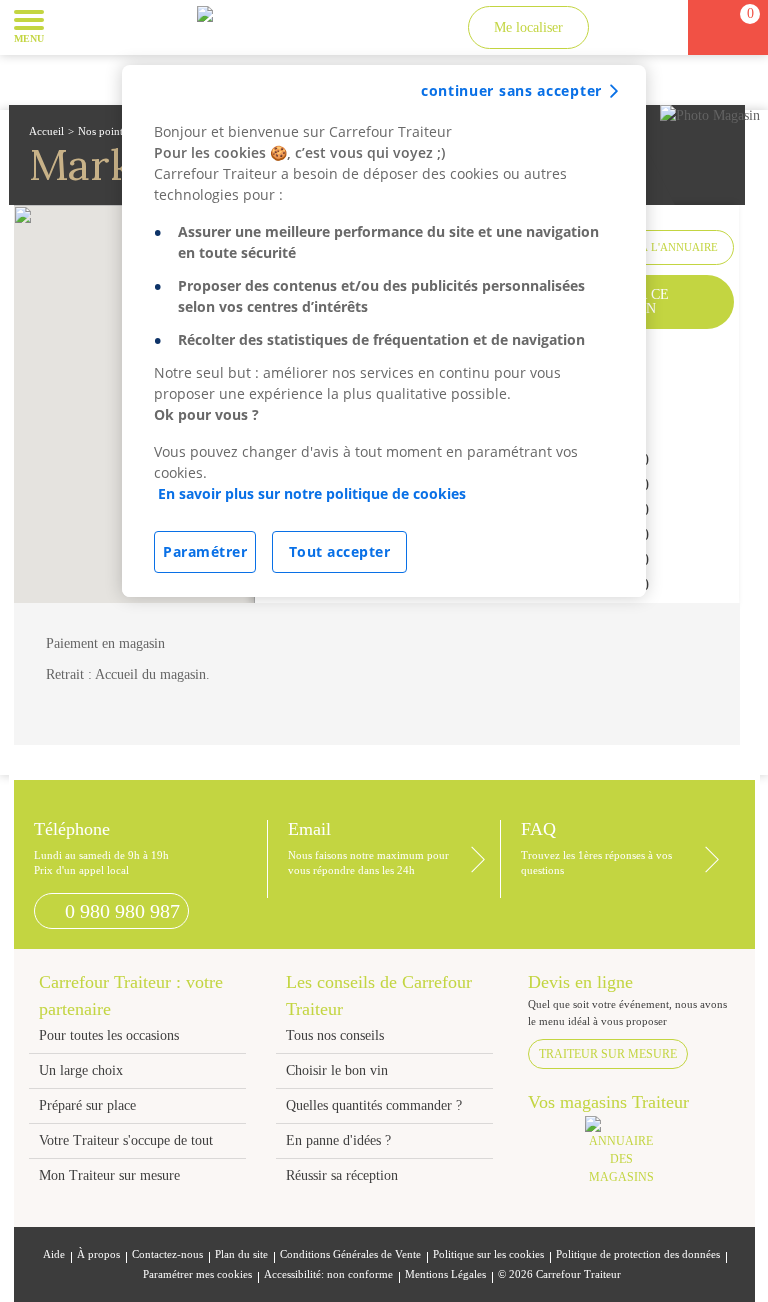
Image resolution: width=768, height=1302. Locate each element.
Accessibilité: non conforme (328, 1274)
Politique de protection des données (638, 1254)
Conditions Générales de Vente (350, 1254)
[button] (74, 26)
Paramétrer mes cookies (197, 1274)
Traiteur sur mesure (608, 1054)
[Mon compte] (625, 27)
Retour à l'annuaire (655, 247)
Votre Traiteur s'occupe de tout (126, 1140)
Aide (54, 1254)
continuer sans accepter (511, 90)
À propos (98, 1254)
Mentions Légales (445, 1274)
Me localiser (528, 27)
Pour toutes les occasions (109, 1035)
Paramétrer (205, 551)
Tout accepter (340, 551)
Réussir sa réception (342, 1175)
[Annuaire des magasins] (631, 1156)
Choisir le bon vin (337, 1070)
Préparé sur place (87, 1105)
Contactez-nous (167, 1254)
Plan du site (241, 1254)
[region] (384, 331)
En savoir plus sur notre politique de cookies (312, 493)
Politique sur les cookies (488, 1254)
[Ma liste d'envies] (662, 27)
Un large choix (81, 1070)
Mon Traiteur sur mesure (109, 1175)
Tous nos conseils (337, 1035)
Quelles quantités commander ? (374, 1105)
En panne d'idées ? (338, 1140)
